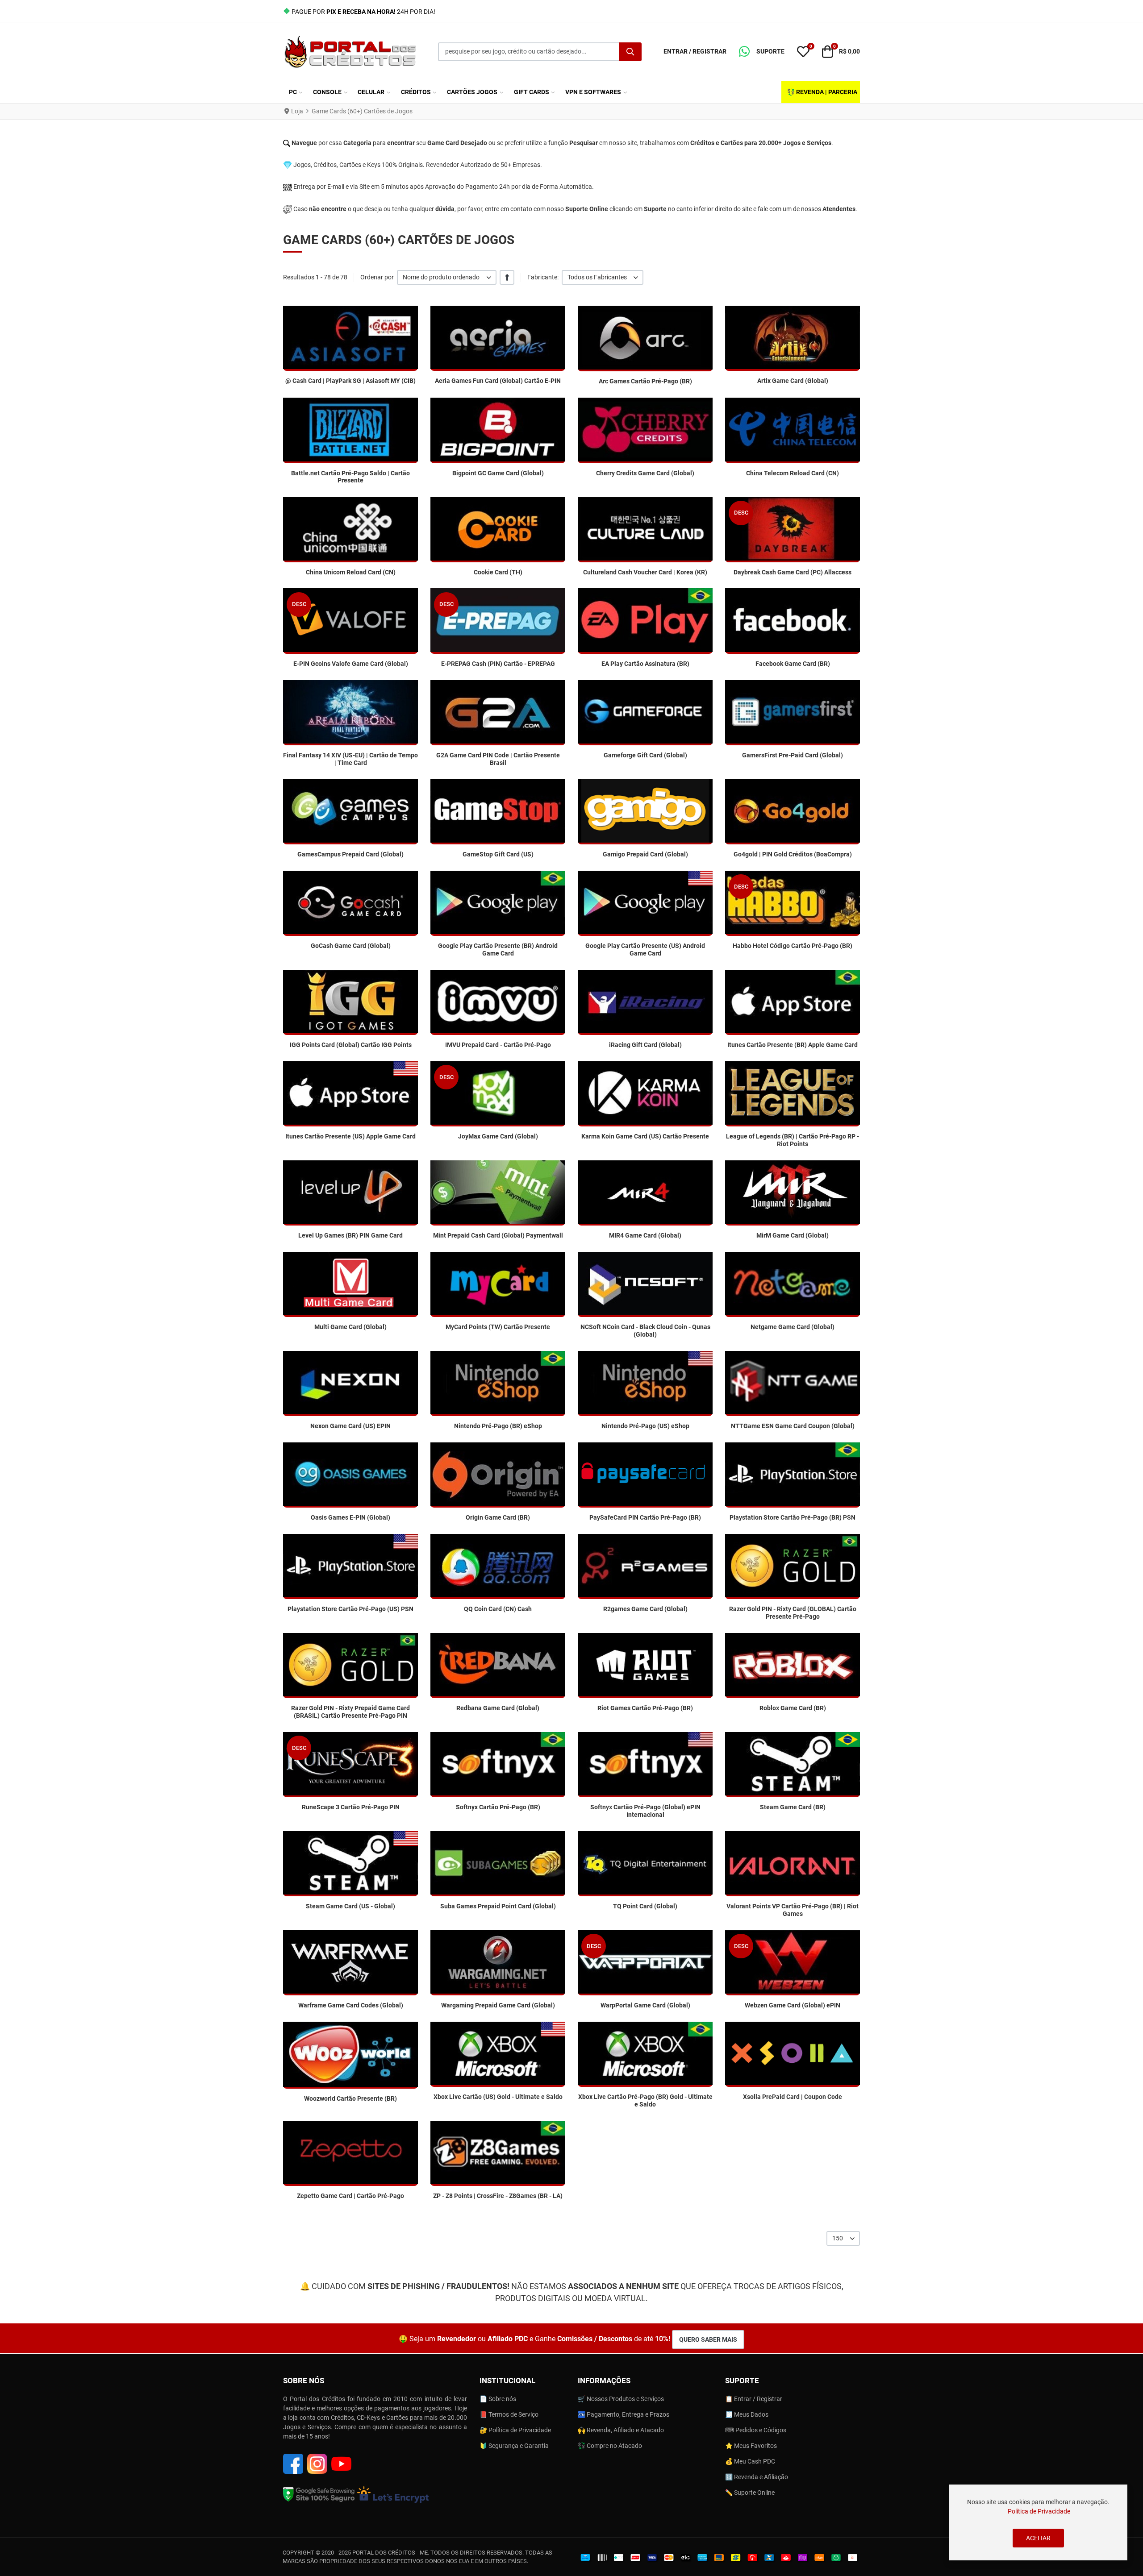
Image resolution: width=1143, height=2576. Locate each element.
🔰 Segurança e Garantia (514, 2446)
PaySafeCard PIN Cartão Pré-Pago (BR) (645, 1517)
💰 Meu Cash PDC (750, 2461)
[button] (762, 52)
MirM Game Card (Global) (793, 1235)
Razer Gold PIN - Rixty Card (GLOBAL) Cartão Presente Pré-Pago (793, 1613)
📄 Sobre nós (498, 2399)
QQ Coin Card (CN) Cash (498, 1609)
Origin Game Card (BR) (498, 1517)
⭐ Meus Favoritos (751, 2446)
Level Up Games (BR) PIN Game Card (350, 1235)
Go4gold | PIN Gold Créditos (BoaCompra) (793, 854)
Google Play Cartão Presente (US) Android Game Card (645, 949)
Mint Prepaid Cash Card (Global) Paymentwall (498, 1235)
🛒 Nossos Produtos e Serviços (621, 2399)
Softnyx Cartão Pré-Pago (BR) (498, 1807)
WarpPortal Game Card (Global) (645, 2005)
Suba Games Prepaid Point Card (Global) (498, 1906)
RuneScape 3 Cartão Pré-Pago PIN (351, 1807)
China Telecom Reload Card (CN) (793, 473)
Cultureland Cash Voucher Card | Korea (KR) (645, 572)
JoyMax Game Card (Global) (498, 1136)
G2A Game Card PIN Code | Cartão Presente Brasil (498, 759)
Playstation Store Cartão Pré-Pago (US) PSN (350, 1609)
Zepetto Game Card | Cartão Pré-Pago (350, 2196)
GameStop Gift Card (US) (498, 854)
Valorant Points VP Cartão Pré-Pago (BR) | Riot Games (793, 1910)
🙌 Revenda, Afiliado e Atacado (621, 2430)
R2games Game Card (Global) (645, 1609)
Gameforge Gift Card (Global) (645, 755)
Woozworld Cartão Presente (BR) (350, 2098)
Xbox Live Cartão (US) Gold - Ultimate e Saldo (498, 2097)
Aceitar (1038, 2538)
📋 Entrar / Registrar (754, 2399)
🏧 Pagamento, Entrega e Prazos (624, 2414)
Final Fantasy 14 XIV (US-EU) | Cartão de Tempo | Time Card (350, 759)
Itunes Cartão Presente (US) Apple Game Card (350, 1136)
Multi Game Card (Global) (350, 1327)
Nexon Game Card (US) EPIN (350, 1426)
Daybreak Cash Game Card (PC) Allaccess (793, 572)
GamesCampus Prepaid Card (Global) (350, 854)
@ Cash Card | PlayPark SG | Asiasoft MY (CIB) (350, 381)
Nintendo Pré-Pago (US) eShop (645, 1426)
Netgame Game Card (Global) (793, 1327)
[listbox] (447, 277)
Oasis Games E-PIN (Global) (350, 1517)
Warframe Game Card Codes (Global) (351, 2005)
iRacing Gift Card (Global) (645, 1045)
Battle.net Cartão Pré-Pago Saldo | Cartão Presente (350, 477)
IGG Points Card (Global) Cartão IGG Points (351, 1045)
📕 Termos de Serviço (509, 2414)
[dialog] (1038, 2522)
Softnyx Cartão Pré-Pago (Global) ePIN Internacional (645, 1811)
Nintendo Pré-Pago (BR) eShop (498, 1426)
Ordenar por (377, 277)
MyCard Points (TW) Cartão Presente (498, 1327)
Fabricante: (543, 277)
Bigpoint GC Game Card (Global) (498, 473)
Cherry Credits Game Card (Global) (645, 473)
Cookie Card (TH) (498, 572)
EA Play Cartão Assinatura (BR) (645, 664)
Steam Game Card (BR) (793, 1807)
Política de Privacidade (1039, 2511)
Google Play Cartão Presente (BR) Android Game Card (498, 949)
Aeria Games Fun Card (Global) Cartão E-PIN (498, 381)
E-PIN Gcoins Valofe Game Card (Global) (351, 664)
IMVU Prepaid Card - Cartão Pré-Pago (498, 1045)
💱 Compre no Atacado (610, 2446)
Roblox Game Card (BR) (793, 1708)
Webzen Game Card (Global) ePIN (793, 2005)
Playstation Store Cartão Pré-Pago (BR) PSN (793, 1517)
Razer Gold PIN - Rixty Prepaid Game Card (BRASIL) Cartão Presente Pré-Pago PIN (350, 1712)
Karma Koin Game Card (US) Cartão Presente (645, 1136)
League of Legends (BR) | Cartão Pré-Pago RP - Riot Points (793, 1140)
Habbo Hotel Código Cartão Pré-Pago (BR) (793, 946)
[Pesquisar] (630, 52)
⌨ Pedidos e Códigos (756, 2430)
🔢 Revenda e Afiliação (757, 2477)
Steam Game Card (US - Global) (350, 1906)
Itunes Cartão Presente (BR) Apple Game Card (793, 1045)
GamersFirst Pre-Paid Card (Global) (793, 755)
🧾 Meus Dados (747, 2414)
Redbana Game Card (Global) (498, 1708)
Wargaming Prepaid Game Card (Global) (498, 2005)
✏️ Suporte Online (750, 2493)
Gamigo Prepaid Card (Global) (645, 854)
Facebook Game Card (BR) (793, 664)
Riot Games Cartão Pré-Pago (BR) (645, 1708)
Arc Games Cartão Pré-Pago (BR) (645, 381)
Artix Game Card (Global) (793, 381)
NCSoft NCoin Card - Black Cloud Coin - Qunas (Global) (645, 1331)
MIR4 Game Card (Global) (645, 1235)
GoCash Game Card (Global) (351, 946)
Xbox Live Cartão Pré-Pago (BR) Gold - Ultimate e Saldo (645, 2100)
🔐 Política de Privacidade (515, 2430)
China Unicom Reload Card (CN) (351, 572)
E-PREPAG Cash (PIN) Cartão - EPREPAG (498, 664)
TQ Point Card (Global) (645, 1906)
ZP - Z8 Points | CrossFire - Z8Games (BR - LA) (498, 2196)
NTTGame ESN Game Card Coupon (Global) (793, 1426)
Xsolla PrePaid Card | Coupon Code (793, 2097)
